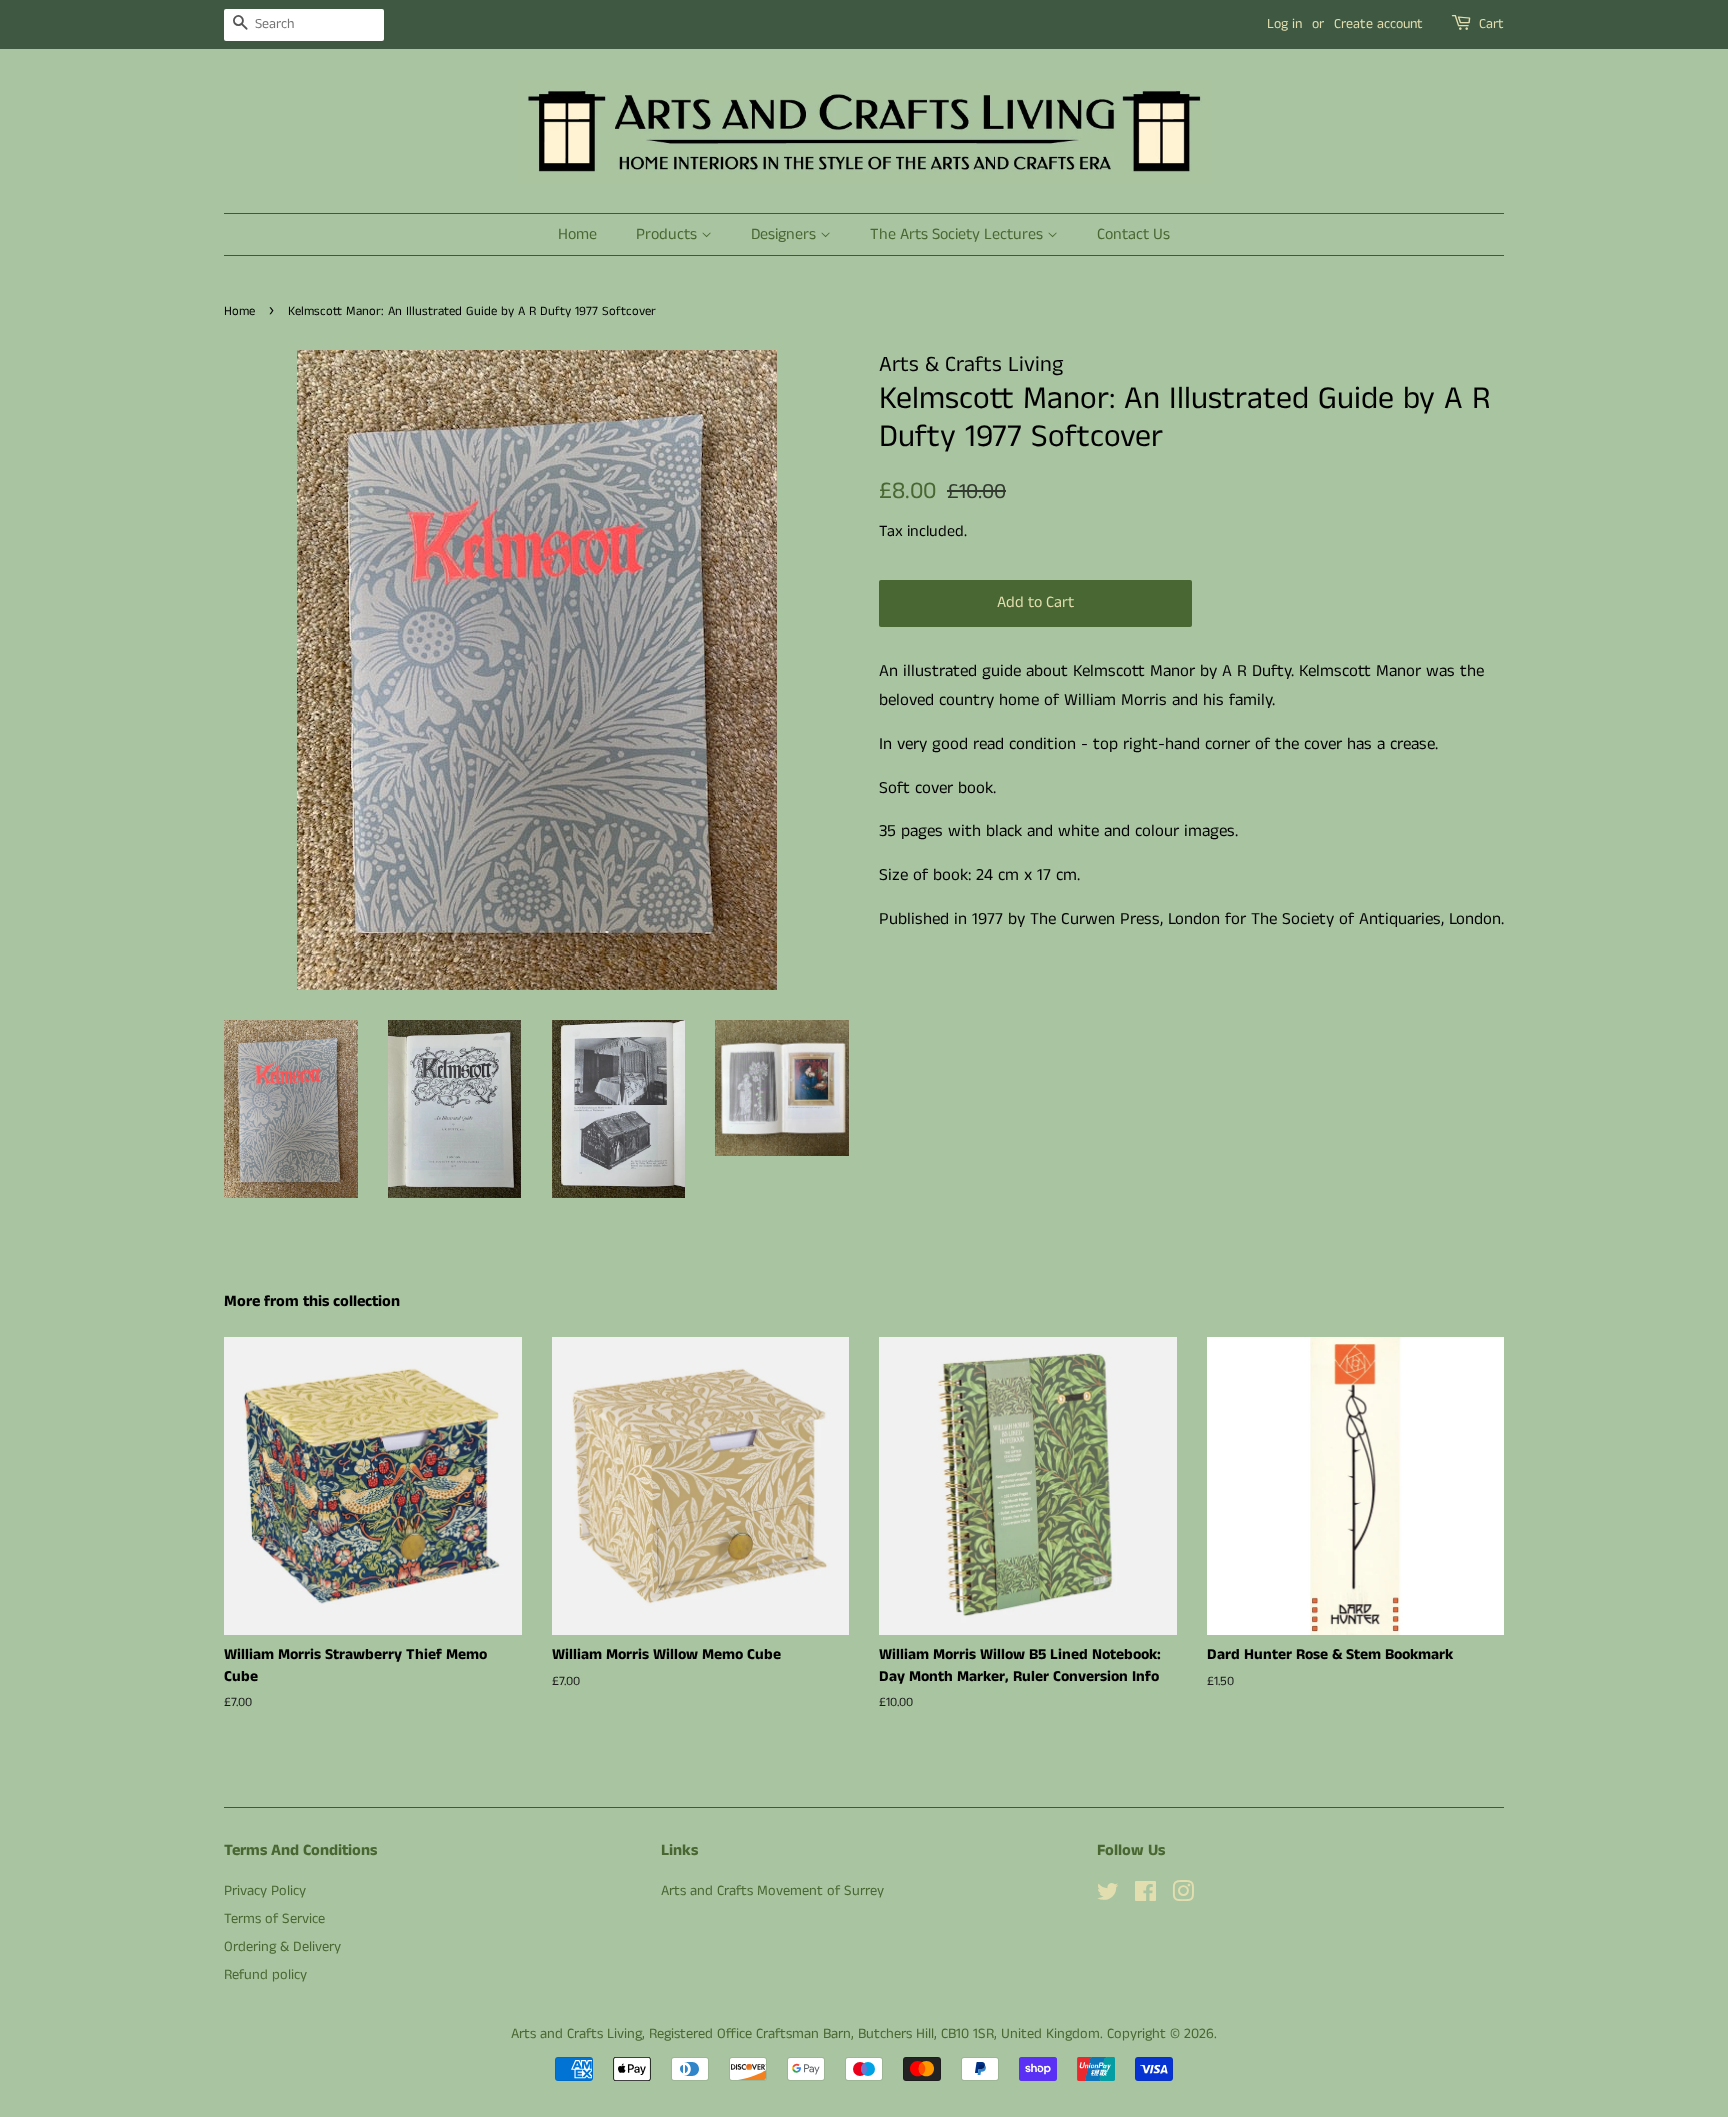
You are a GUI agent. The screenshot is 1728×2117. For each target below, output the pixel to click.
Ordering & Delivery (282, 1947)
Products (668, 234)
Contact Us (1133, 234)
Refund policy (265, 1975)
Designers (785, 234)
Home (577, 234)
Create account (1378, 24)
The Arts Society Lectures (958, 234)
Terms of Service (274, 1919)
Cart (1491, 24)
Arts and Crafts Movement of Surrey (772, 1891)
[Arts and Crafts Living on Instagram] (1183, 1896)
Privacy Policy (265, 1891)
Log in (1284, 24)
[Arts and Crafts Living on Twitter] (1108, 1896)
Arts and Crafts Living (576, 2034)
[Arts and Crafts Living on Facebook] (1145, 1896)
